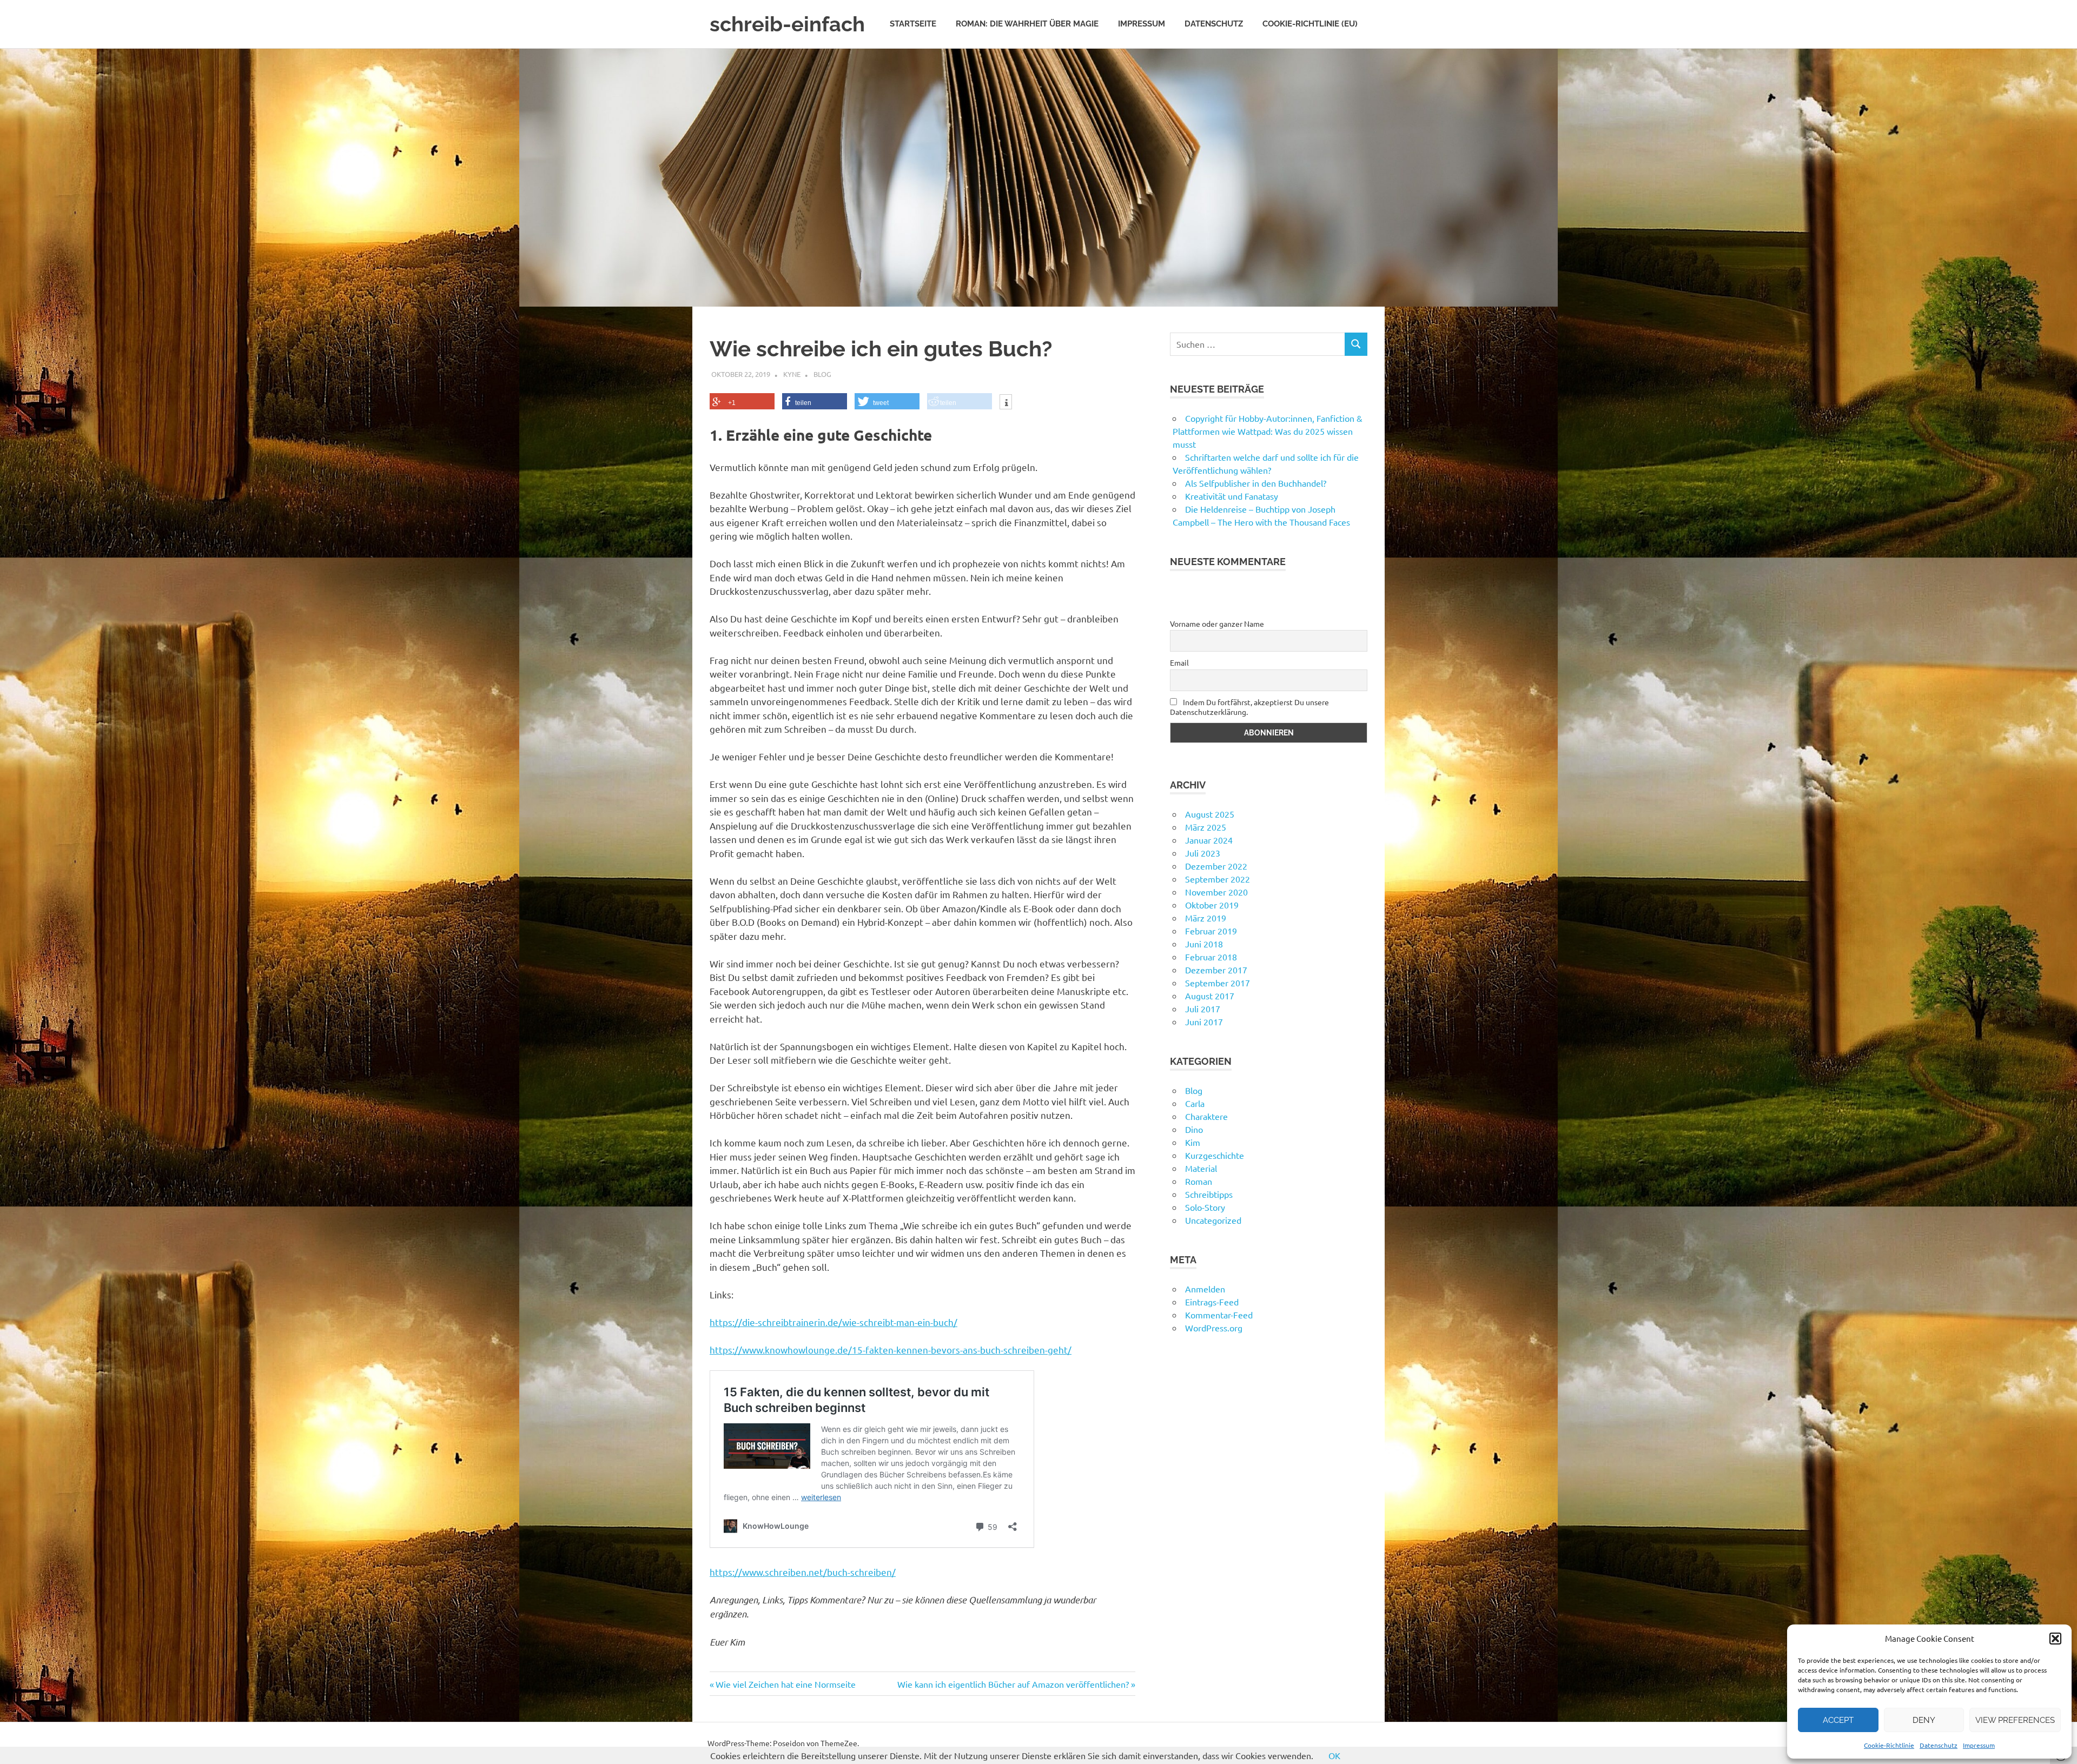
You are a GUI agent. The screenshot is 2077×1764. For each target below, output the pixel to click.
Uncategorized (1213, 1220)
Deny (1924, 1720)
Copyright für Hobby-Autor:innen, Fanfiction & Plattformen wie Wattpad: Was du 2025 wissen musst (1268, 431)
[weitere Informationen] (1006, 403)
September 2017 (1218, 983)
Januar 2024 (1209, 840)
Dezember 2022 (1216, 866)
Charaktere (1206, 1116)
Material (1201, 1168)
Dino (1194, 1129)
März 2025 (1206, 827)
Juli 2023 (1203, 853)
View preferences (2015, 1720)
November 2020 (1216, 892)
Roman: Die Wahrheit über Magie (1027, 24)
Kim (1193, 1142)
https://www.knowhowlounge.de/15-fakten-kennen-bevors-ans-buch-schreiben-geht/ (891, 1349)
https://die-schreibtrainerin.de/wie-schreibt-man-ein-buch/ (834, 1322)
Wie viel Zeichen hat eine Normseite (785, 1684)
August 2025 (1210, 814)
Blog (822, 374)
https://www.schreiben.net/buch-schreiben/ (803, 1572)
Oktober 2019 (1212, 905)
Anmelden (1205, 1289)
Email (1179, 662)
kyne (792, 374)
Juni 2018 (1204, 944)
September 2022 (1218, 879)
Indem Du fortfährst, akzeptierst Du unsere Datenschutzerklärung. (1249, 707)
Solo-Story (1205, 1207)
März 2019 (1206, 918)
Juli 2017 (1203, 1009)
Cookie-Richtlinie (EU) (1310, 24)
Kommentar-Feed (1219, 1315)
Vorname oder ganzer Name (1217, 624)
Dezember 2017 (1216, 970)
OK (1334, 1755)
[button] (2055, 1639)
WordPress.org (1214, 1328)
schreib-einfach (787, 24)
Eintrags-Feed (1212, 1302)
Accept (1838, 1720)
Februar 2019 (1211, 931)
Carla (1195, 1103)
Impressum (1979, 1745)
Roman (1199, 1181)
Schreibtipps (1209, 1194)
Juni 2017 (1204, 1022)
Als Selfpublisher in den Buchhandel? (1256, 483)
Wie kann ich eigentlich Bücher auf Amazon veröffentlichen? (1013, 1684)
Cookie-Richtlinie (1889, 1745)
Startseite (913, 24)
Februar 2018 (1211, 957)
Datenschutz (1939, 1745)
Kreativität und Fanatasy (1232, 496)
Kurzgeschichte (1215, 1155)
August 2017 (1210, 996)
